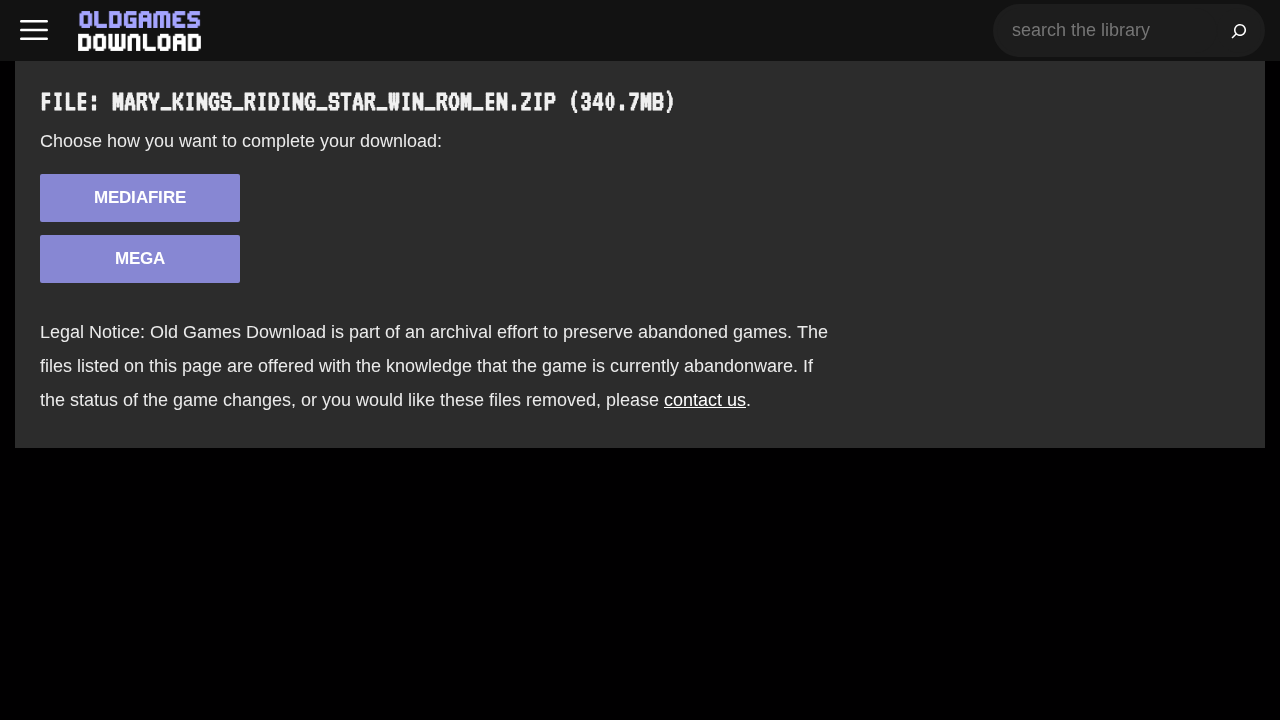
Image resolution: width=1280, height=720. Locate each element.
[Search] (1239, 30)
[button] (34, 30)
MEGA (140, 258)
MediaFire (140, 197)
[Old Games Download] (139, 31)
